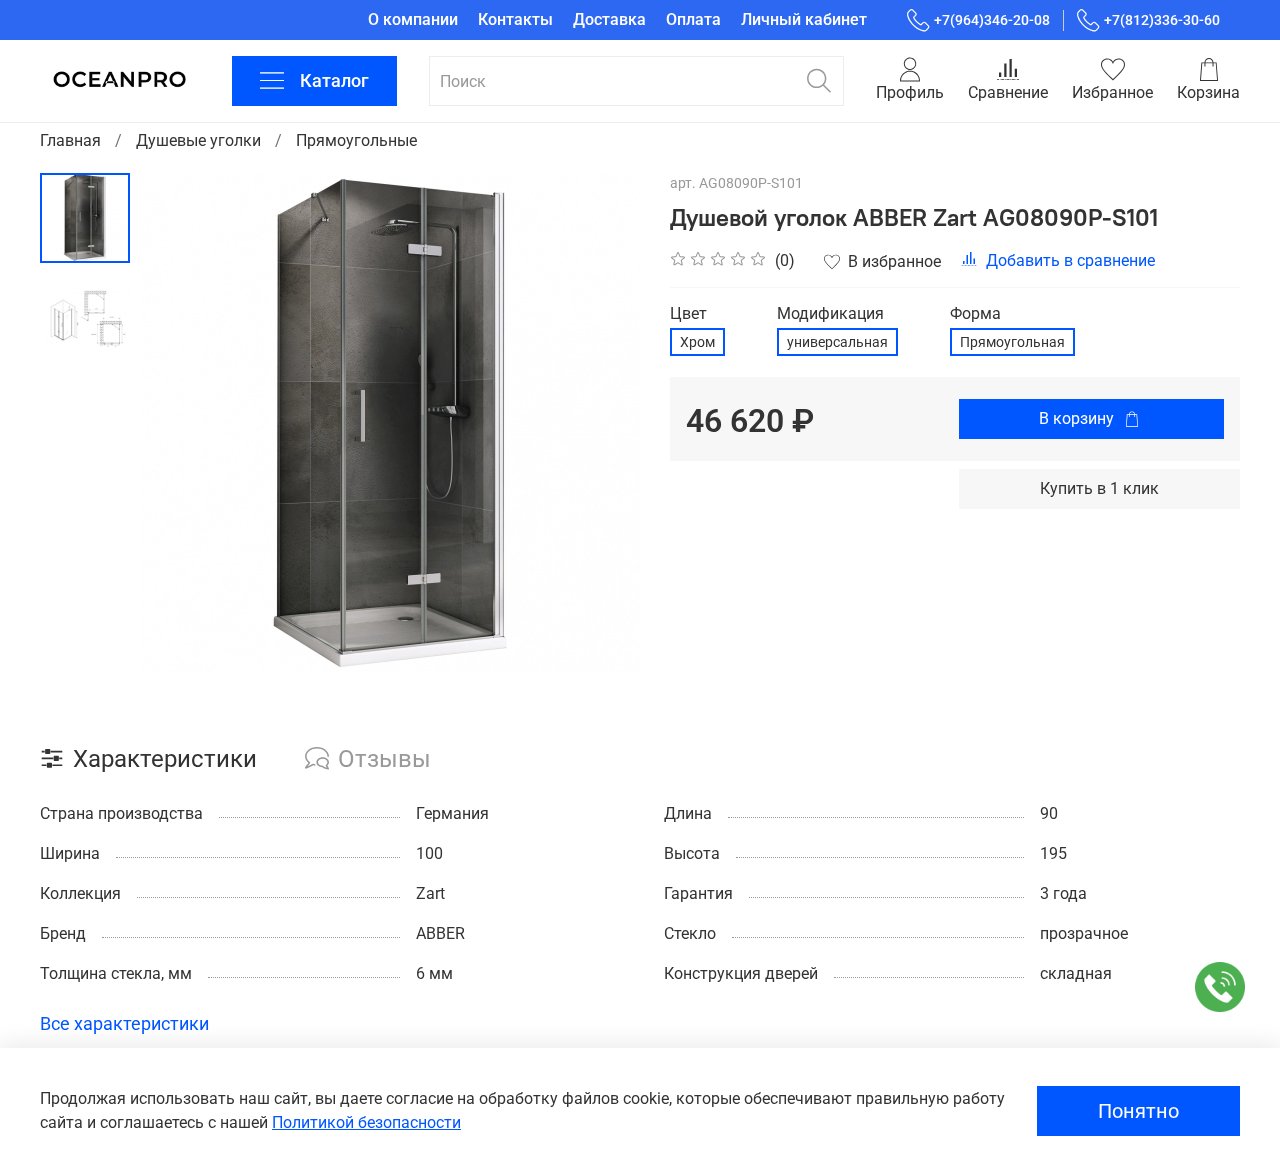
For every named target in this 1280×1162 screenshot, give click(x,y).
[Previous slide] (180, 423)
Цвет (688, 313)
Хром (697, 342)
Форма (975, 313)
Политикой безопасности (366, 1122)
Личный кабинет (804, 19)
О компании (413, 19)
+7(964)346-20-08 (992, 20)
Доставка (609, 19)
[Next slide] (600, 423)
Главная (70, 140)
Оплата (693, 19)
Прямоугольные (356, 140)
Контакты (515, 19)
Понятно (1138, 1111)
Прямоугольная (1012, 342)
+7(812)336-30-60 (1162, 20)
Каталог (334, 80)
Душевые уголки (198, 140)
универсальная (837, 342)
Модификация (830, 313)
